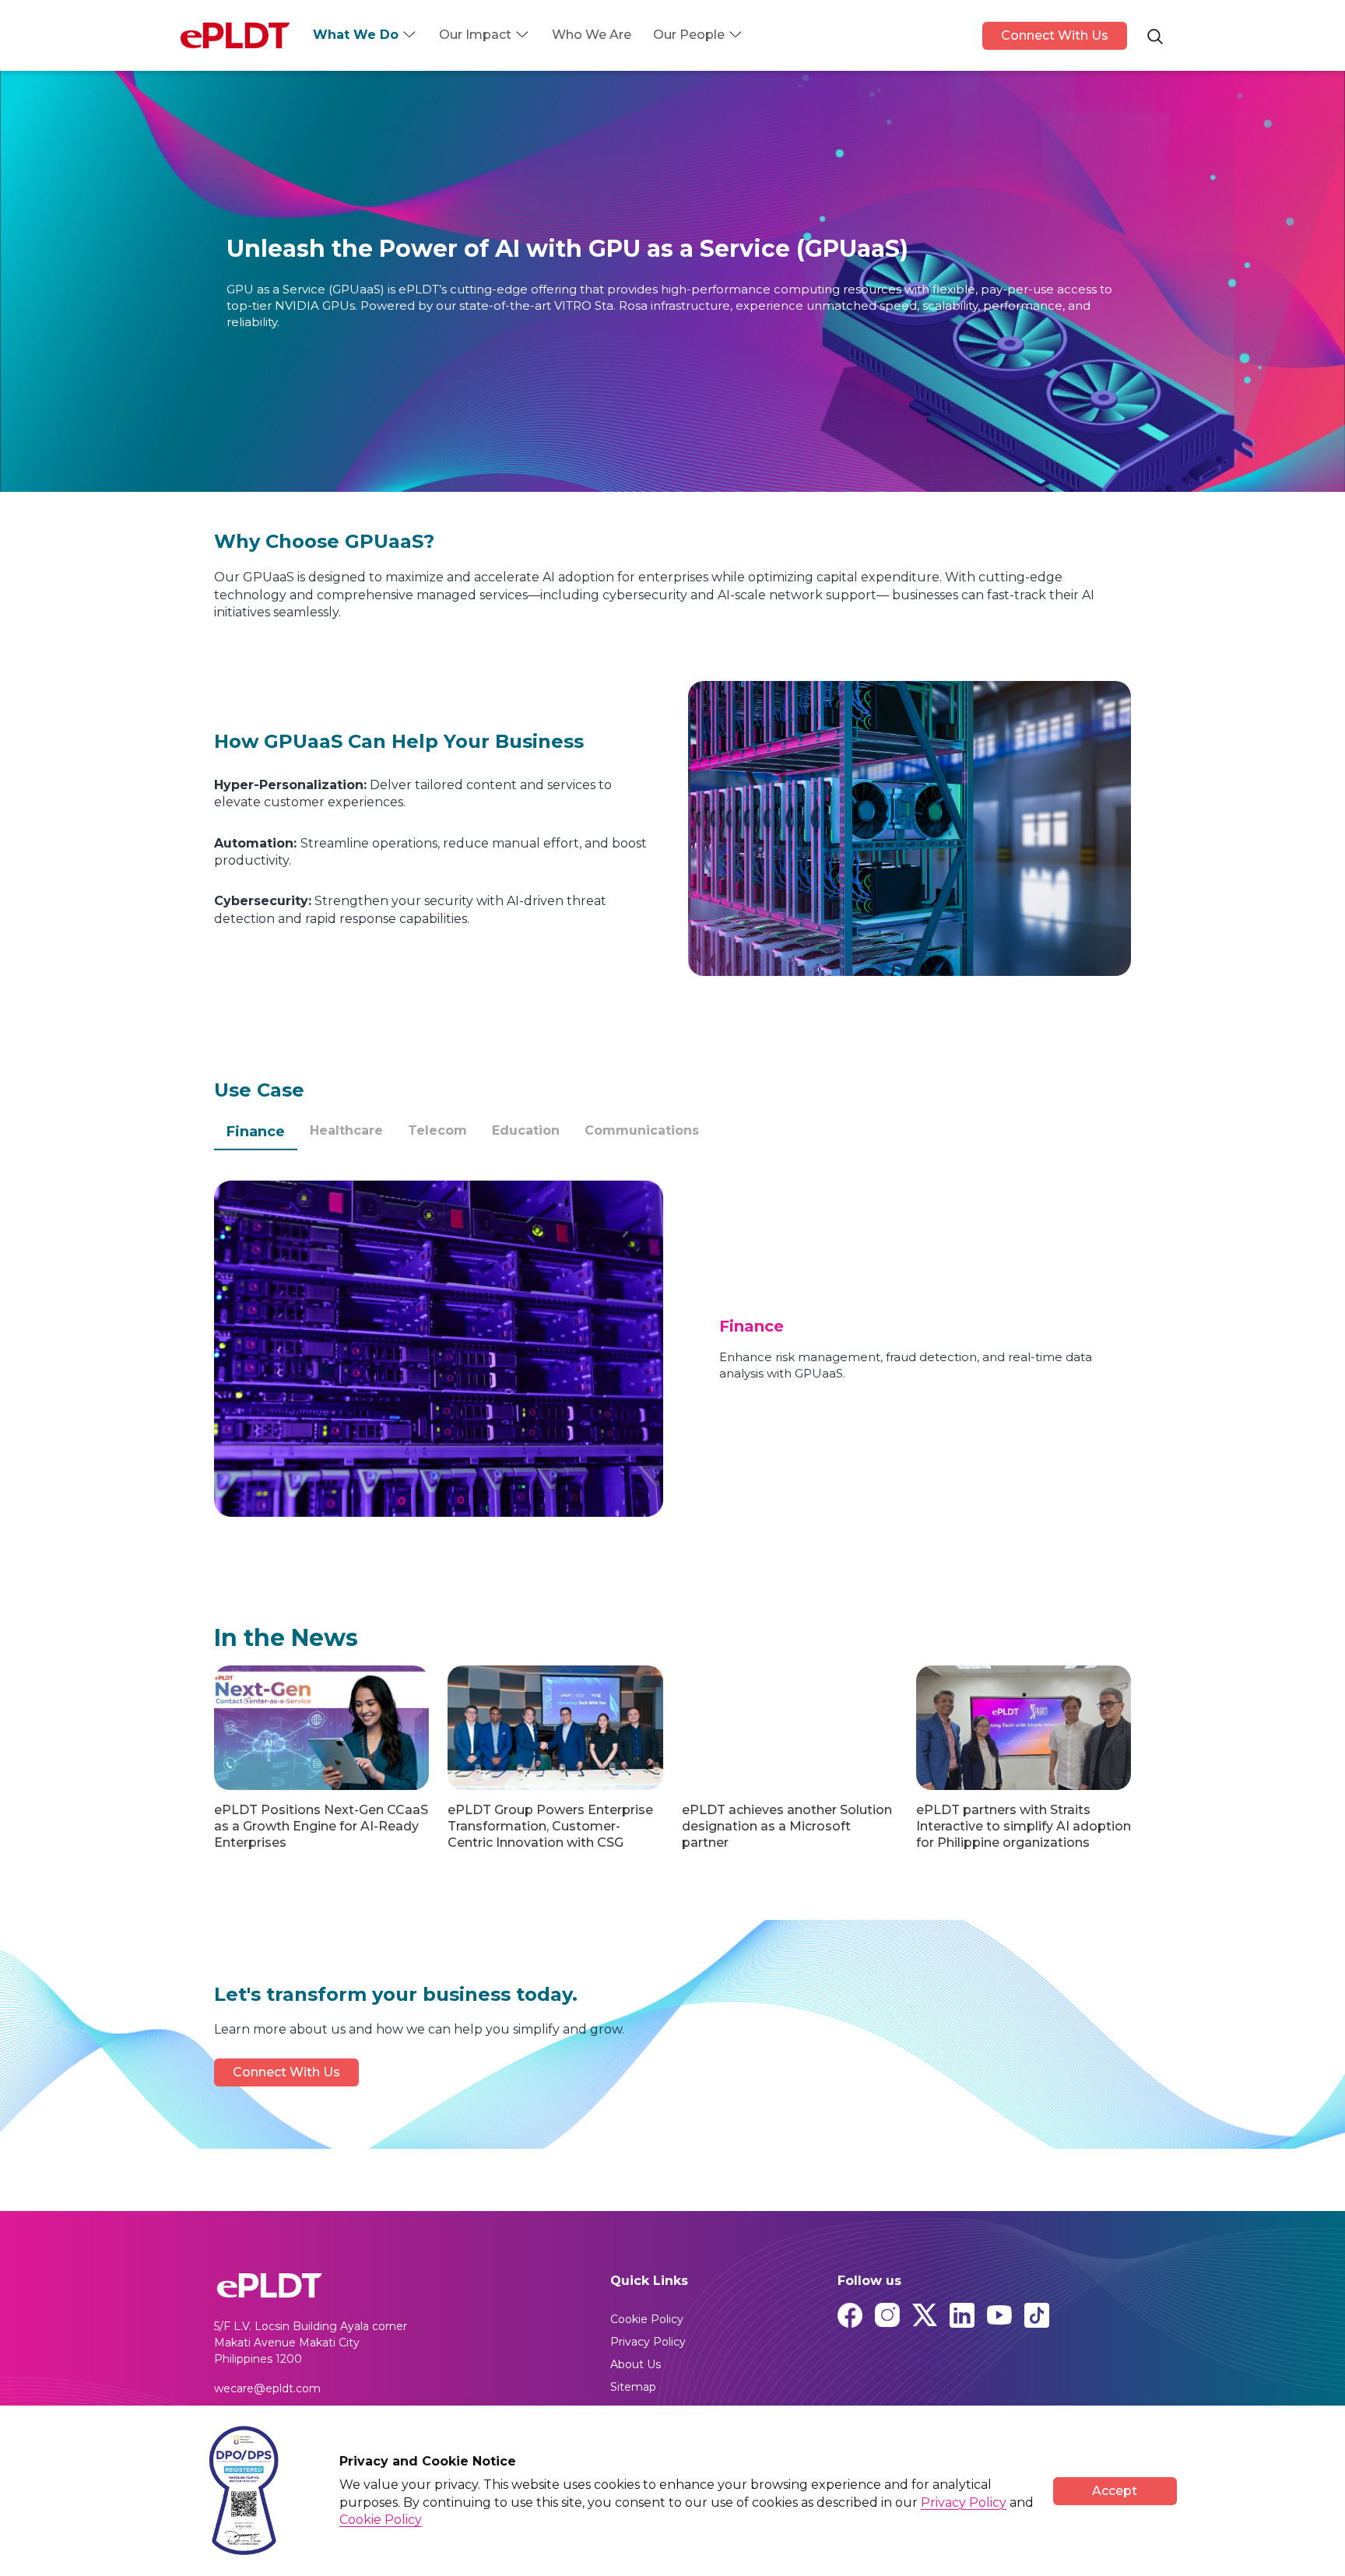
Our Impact (475, 35)
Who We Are (592, 35)
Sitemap (633, 2387)
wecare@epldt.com (267, 2388)
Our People (689, 35)
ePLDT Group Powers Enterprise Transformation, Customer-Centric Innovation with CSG (550, 1826)
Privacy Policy (648, 2342)
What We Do (356, 35)
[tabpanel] (673, 1349)
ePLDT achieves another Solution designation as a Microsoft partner (787, 1826)
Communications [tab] (642, 1130)
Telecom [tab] (437, 1130)
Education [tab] (526, 1130)
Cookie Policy (647, 2319)
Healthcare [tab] (346, 1130)
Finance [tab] (256, 1132)
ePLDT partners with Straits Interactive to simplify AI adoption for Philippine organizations (1024, 1826)
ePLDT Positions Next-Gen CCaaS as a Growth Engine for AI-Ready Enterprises (321, 1826)
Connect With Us (1055, 35)
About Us (636, 2364)
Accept (1115, 2491)
